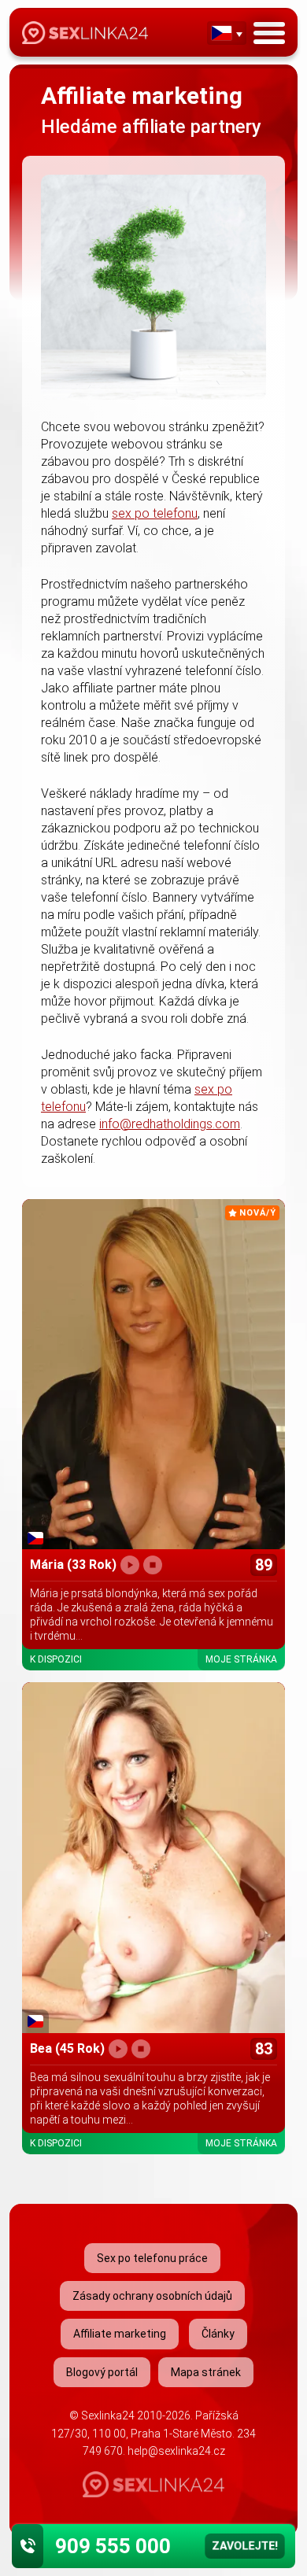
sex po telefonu (155, 513)
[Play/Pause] (130, 1565)
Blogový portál (102, 2372)
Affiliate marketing (120, 2334)
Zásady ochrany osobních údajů (152, 2296)
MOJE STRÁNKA (241, 1659)
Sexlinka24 (108, 2415)
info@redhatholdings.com (170, 1124)
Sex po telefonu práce (152, 2258)
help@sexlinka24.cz (176, 2451)
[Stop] (153, 1565)
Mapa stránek (206, 2372)
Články (218, 2334)
